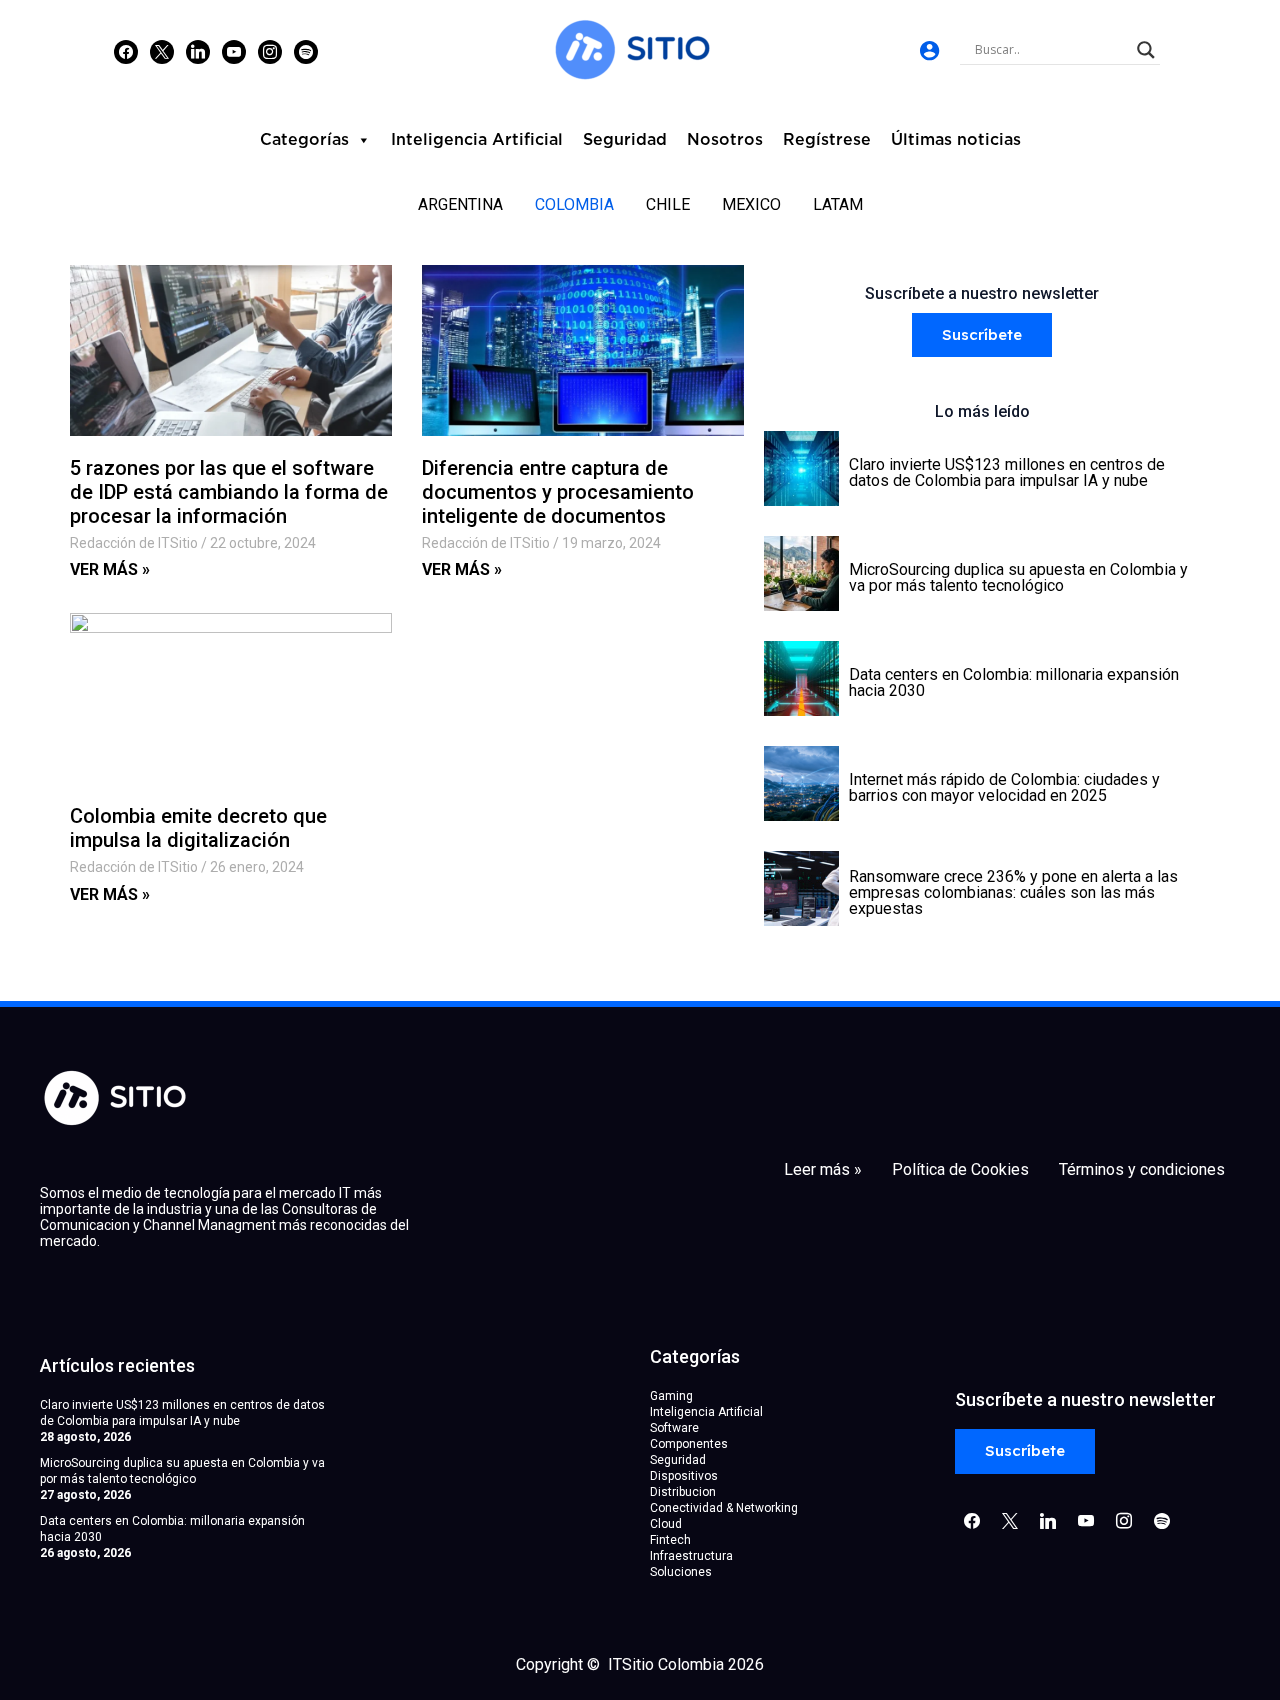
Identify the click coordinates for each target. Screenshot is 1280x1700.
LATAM (838, 204)
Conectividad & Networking (724, 1508)
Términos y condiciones (1142, 1170)
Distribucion (683, 1492)
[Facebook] (126, 51)
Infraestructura (691, 1556)
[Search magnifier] (1146, 50)
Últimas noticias (956, 140)
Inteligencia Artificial (477, 140)
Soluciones (681, 1572)
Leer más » (823, 1170)
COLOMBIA (574, 204)
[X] (162, 51)
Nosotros (725, 140)
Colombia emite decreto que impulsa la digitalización (198, 828)
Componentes (689, 1444)
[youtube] (234, 51)
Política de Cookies (960, 1170)
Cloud (666, 1524)
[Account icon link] (929, 50)
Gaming (671, 1396)
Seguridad (625, 140)
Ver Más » (110, 569)
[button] (982, 335)
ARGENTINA (460, 204)
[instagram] (270, 51)
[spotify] (306, 51)
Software (674, 1428)
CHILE (668, 204)
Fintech (670, 1540)
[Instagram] (198, 51)
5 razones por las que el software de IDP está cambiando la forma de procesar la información (229, 492)
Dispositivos (684, 1476)
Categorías (304, 140)
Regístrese (827, 140)
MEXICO (751, 204)
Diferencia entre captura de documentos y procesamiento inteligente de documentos (558, 492)
